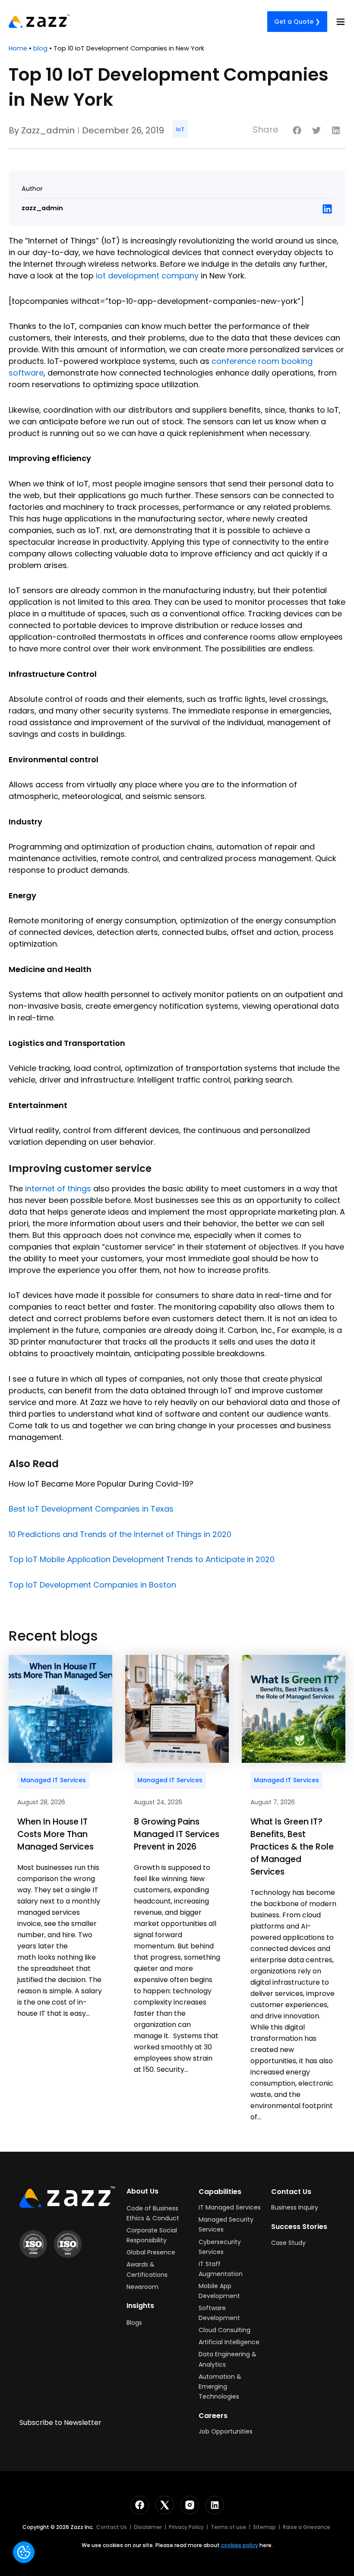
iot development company (147, 276)
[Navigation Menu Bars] (341, 22)
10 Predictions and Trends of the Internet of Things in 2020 (120, 1534)
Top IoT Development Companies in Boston (92, 1585)
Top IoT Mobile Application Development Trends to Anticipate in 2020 (142, 1559)
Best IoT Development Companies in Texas (91, 1509)
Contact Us (111, 2527)
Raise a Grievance (307, 2527)
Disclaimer (148, 2527)
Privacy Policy (186, 2527)
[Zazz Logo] (67, 2197)
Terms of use (229, 2527)
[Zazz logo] (39, 21)
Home (18, 48)
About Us (142, 2191)
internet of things (58, 1189)
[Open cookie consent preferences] (24, 2552)
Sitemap (264, 2527)
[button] (297, 130)
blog (40, 48)
